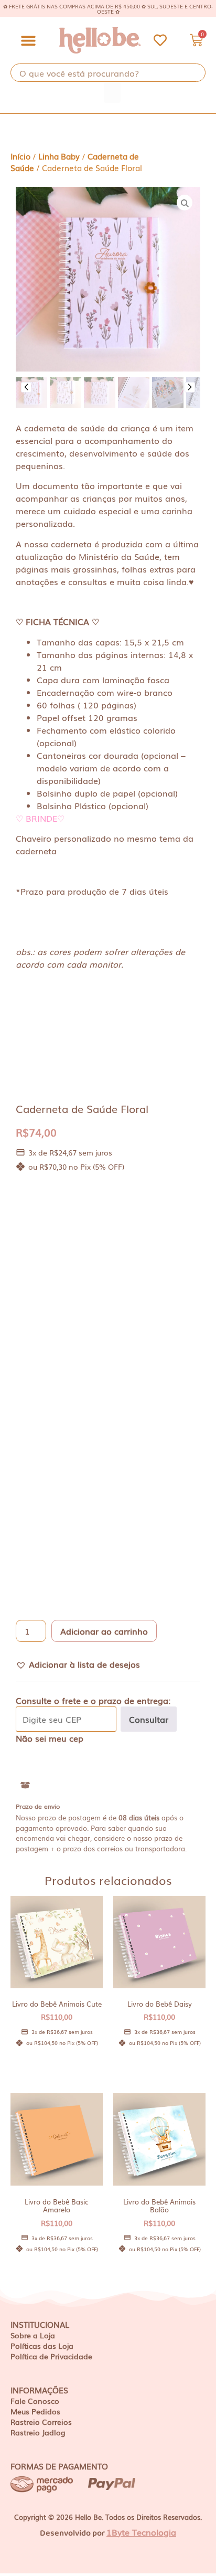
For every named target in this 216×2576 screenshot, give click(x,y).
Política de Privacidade (51, 2356)
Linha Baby (59, 156)
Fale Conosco (35, 2401)
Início (20, 156)
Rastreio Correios (41, 2422)
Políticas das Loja (42, 2346)
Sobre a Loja (33, 2335)
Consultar (149, 1719)
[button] (28, 40)
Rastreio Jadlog (38, 2432)
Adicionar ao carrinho (104, 1631)
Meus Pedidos (35, 2411)
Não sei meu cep (50, 1738)
